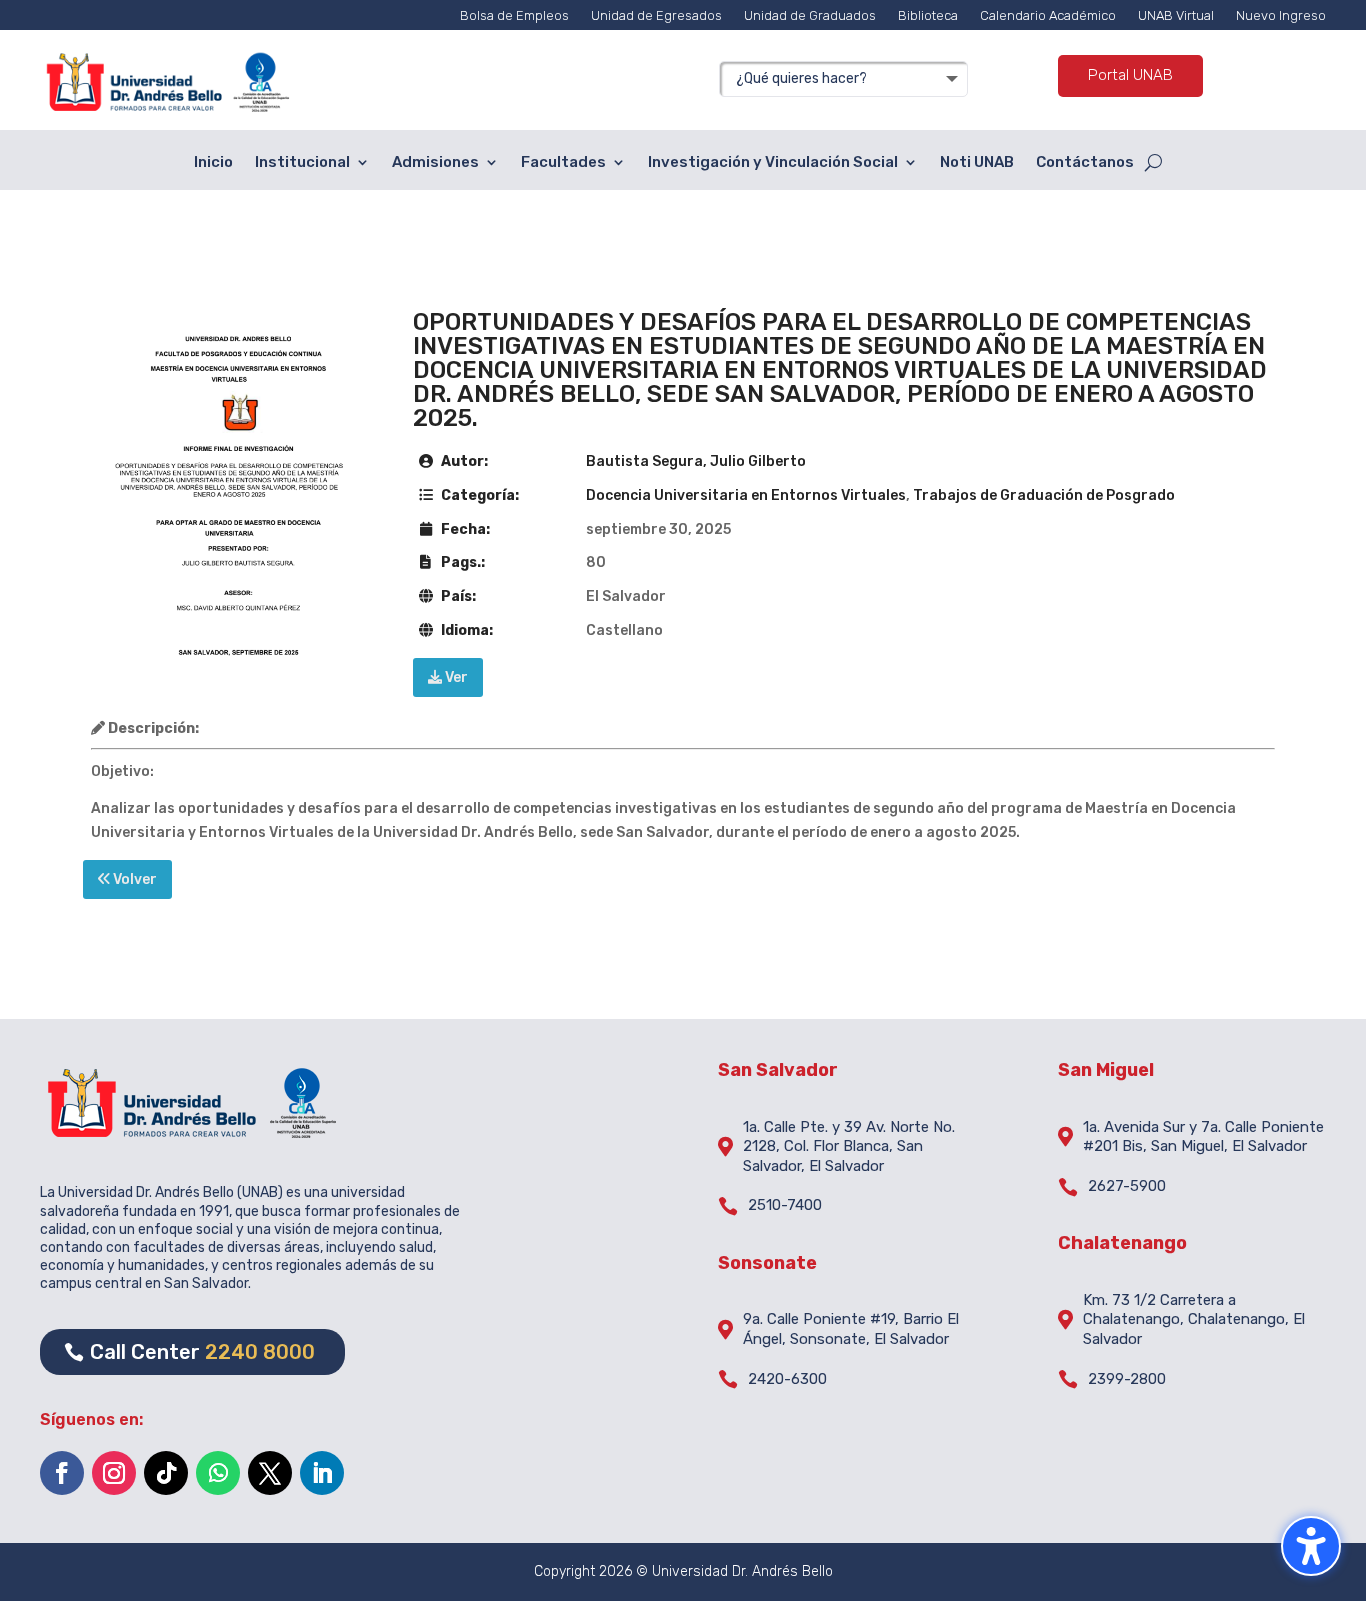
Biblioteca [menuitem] (928, 15)
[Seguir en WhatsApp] (218, 1473)
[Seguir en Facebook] (62, 1473)
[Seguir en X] (270, 1473)
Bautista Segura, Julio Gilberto (696, 461)
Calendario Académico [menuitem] (1048, 15)
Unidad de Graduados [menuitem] (810, 15)
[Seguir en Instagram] (114, 1473)
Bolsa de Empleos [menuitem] (514, 15)
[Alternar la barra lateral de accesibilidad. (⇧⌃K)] (1311, 1546)
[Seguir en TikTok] (166, 1473)
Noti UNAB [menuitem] (977, 162)
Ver (455, 677)
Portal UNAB (1130, 75)
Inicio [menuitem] (213, 162)
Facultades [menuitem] (563, 162)
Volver (133, 879)
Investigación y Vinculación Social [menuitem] (773, 162)
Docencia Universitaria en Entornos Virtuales (746, 495)
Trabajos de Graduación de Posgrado (1044, 495)
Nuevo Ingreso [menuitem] (1281, 15)
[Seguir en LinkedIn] (322, 1473)
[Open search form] (1153, 163)
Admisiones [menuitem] (435, 162)
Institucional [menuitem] (302, 162)
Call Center (202, 1352)
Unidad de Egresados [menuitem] (656, 15)
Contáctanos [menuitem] (1085, 162)
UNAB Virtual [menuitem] (1176, 15)
